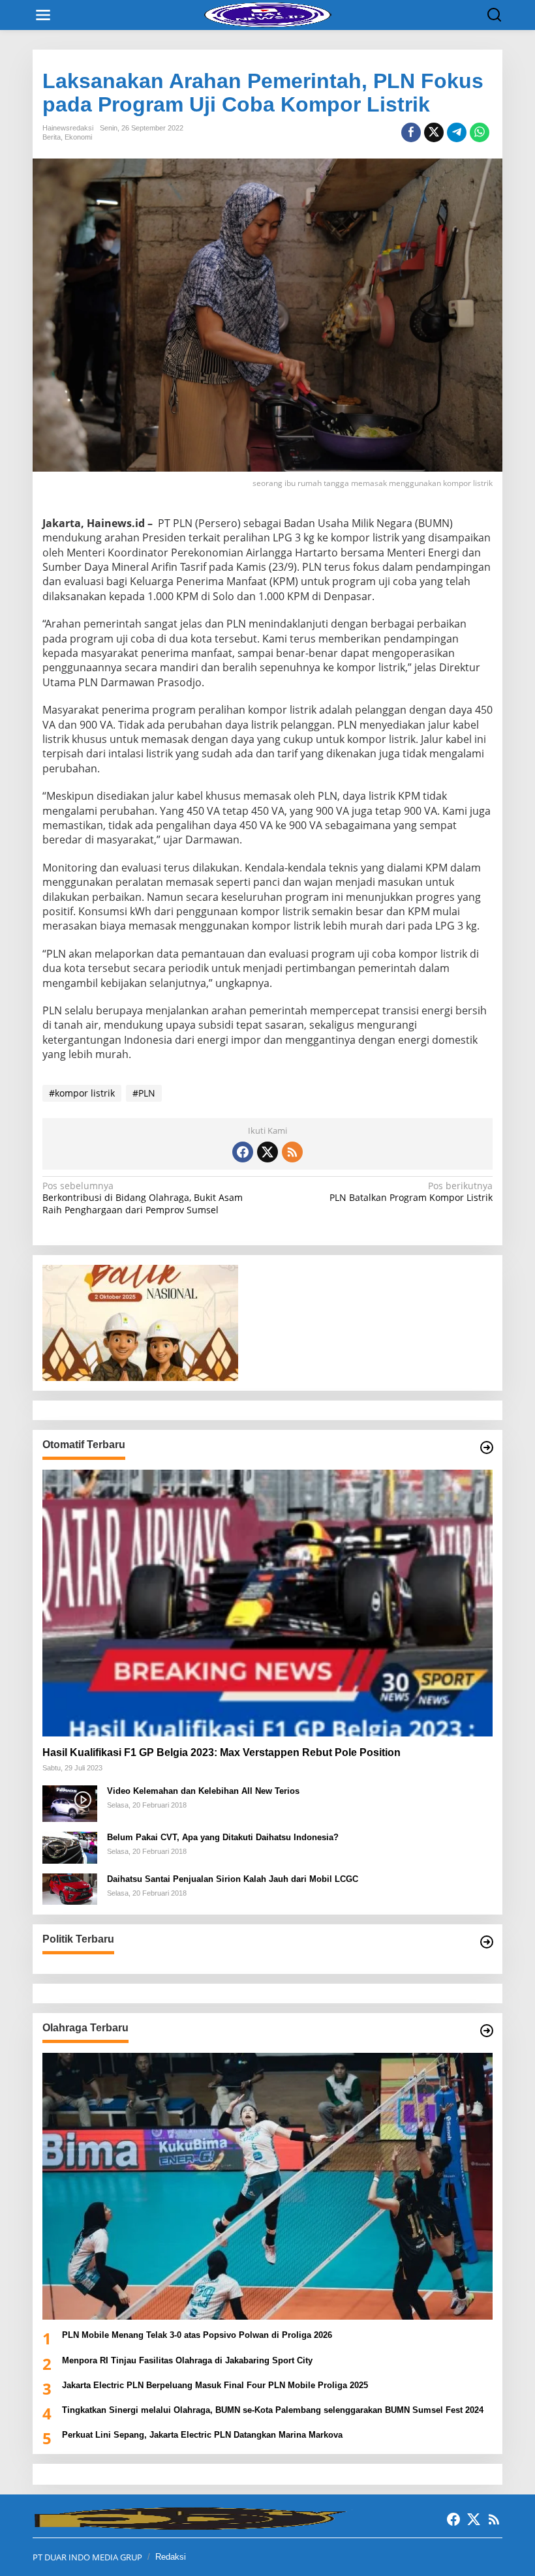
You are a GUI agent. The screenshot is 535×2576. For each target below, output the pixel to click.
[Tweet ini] (434, 132)
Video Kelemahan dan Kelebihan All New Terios (203, 1791)
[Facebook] (243, 1152)
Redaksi (171, 2557)
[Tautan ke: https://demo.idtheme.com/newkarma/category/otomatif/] (487, 1447)
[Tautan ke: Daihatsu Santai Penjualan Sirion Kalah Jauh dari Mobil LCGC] (70, 1888)
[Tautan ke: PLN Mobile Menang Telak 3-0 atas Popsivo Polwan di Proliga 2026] (267, 2186)
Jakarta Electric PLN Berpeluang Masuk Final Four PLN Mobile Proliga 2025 (215, 2385)
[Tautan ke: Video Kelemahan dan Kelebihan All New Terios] (70, 1803)
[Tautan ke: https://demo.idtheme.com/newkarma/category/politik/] (487, 1942)
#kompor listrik (82, 1093)
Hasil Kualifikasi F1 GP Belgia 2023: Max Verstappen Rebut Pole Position (222, 1752)
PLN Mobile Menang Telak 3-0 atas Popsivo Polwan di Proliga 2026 (197, 2335)
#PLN (144, 1093)
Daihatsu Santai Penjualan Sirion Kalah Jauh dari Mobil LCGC (233, 1879)
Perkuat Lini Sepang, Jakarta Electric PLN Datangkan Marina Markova (202, 2435)
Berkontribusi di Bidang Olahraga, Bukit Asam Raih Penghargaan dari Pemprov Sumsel (143, 1198)
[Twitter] (267, 1152)
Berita (52, 137)
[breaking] (270, 14)
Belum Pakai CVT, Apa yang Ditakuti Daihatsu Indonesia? (223, 1837)
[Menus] (43, 15)
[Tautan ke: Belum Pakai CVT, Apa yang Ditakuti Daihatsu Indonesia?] (70, 1846)
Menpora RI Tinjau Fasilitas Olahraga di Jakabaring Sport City (189, 2360)
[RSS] (292, 1152)
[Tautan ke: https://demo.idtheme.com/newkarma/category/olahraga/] (487, 2031)
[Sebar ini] (411, 132)
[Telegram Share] (457, 132)
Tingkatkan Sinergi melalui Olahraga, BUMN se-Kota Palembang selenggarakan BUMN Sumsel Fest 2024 (273, 2410)
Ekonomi (78, 137)
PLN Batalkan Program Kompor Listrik (411, 1192)
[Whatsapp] (480, 132)
